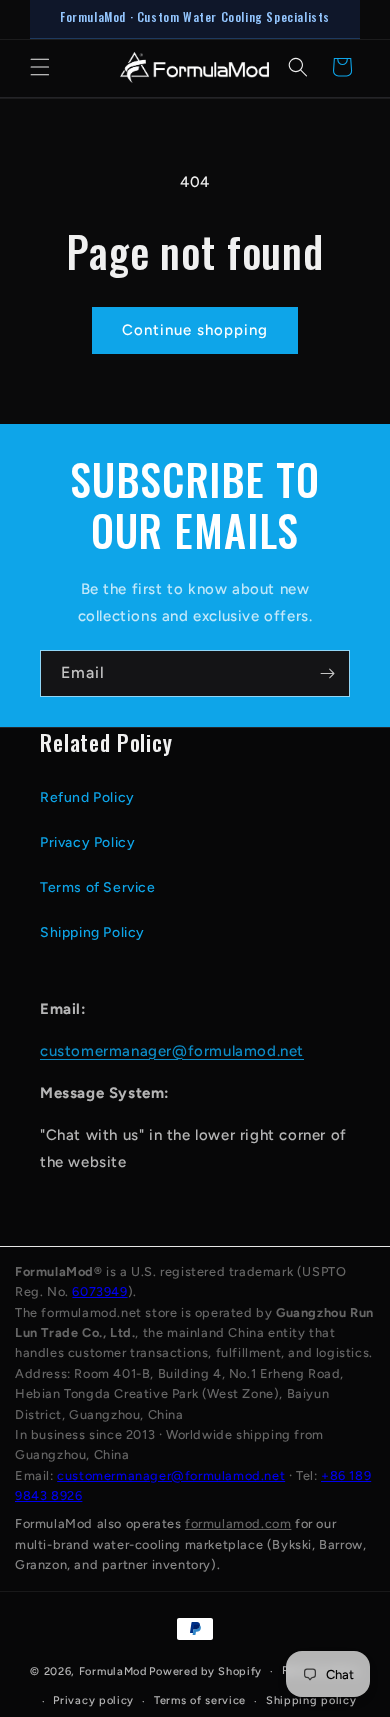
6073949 (99, 1291)
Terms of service (200, 1700)
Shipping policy (311, 1700)
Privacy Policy (87, 842)
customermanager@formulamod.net (172, 1051)
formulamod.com (238, 1523)
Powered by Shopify (205, 1671)
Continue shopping (195, 330)
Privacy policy (93, 1700)
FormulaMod (113, 1671)
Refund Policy (87, 797)
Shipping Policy (92, 932)
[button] (40, 67)
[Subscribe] (327, 673)
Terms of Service (98, 887)
